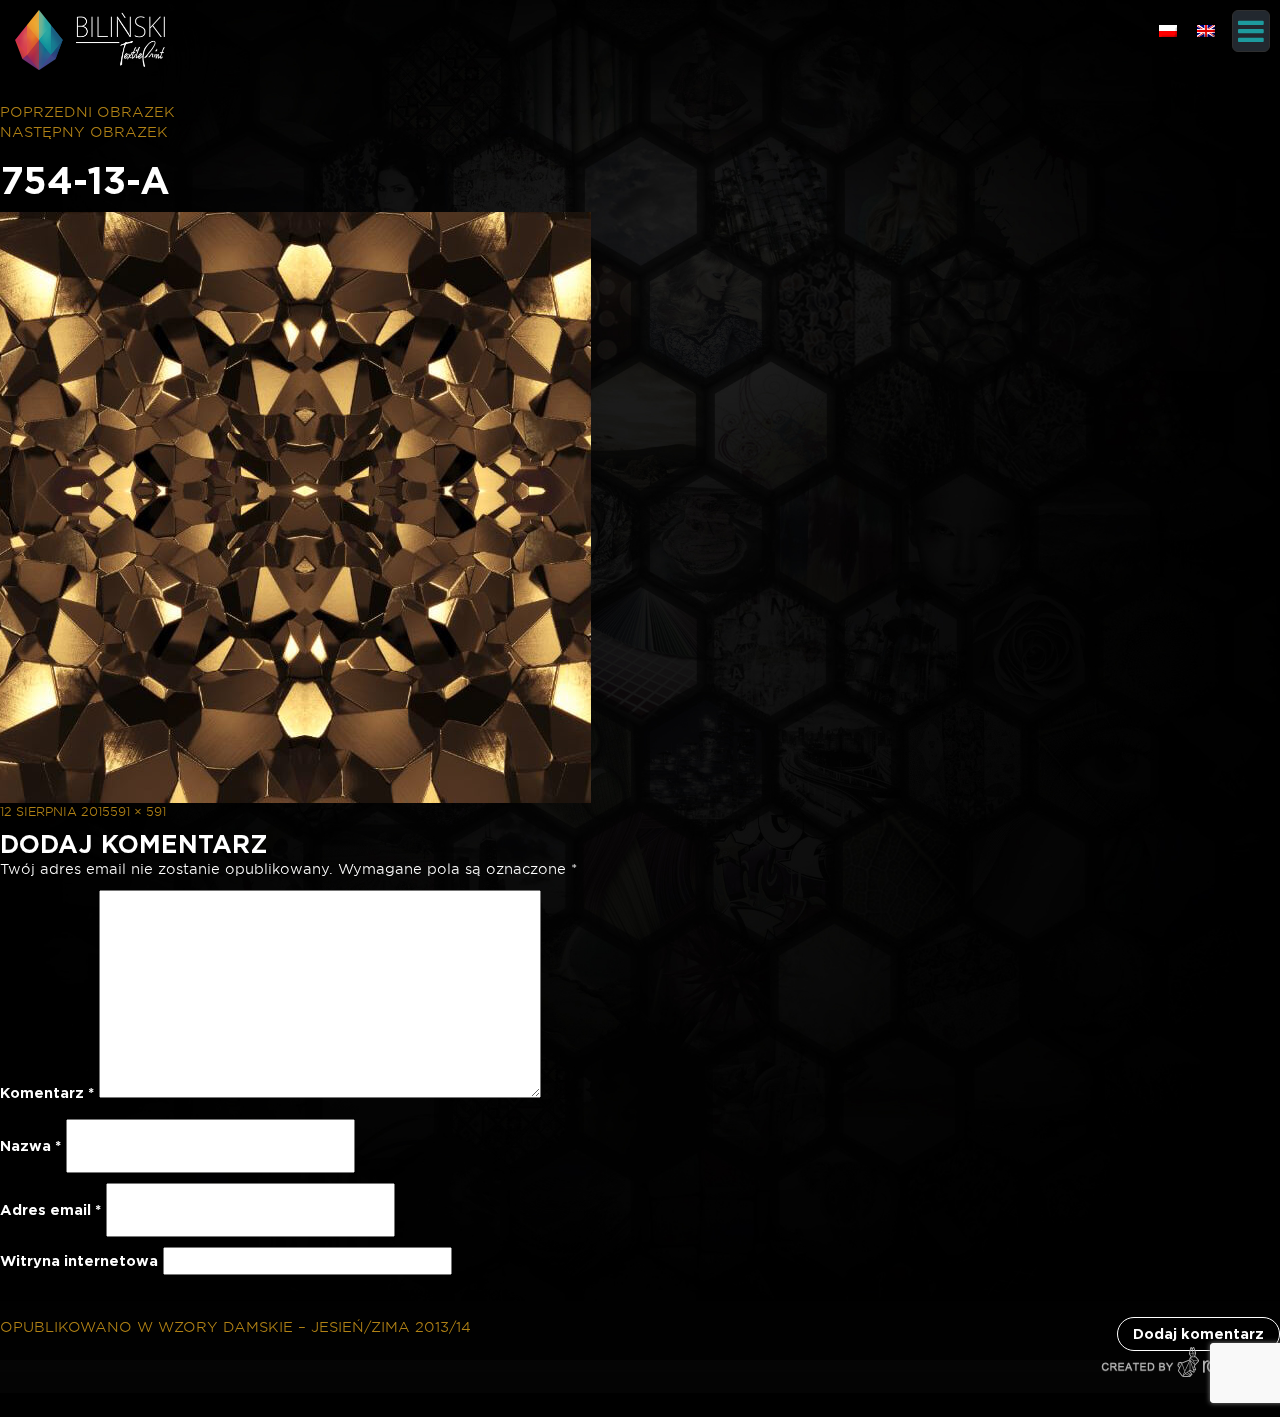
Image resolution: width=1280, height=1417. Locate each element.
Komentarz (47, 1093)
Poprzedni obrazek (87, 112)
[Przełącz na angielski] (1206, 30)
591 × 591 (138, 811)
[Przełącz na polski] (1168, 30)
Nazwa (30, 1146)
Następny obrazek (84, 132)
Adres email (50, 1210)
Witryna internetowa (79, 1261)
